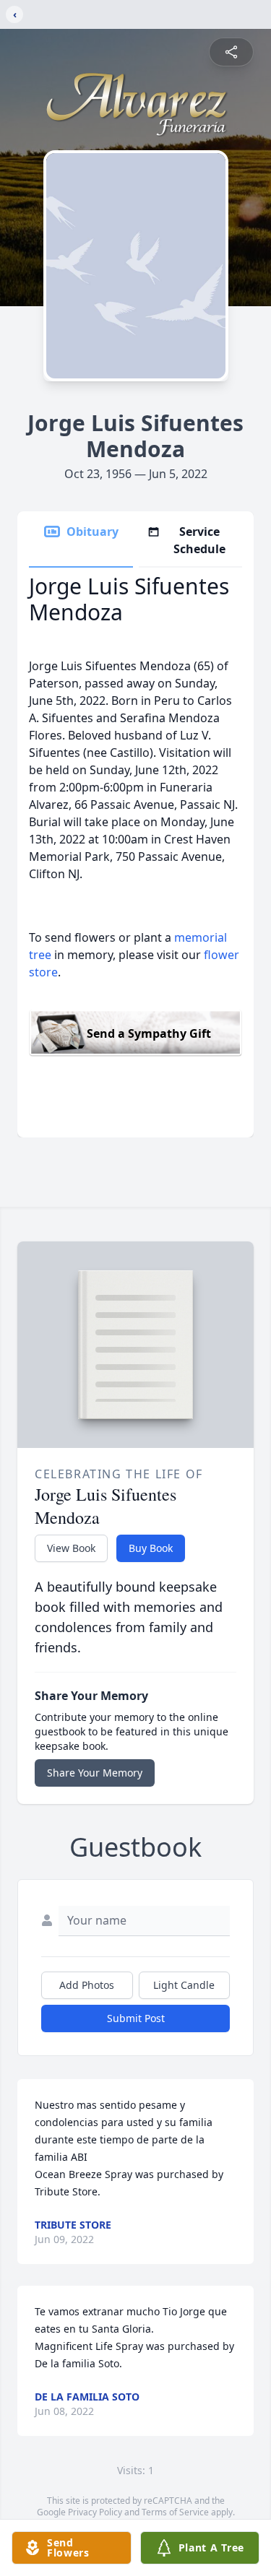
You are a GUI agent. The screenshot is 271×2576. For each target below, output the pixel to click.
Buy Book (151, 1548)
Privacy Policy (95, 2512)
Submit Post (136, 2018)
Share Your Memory (95, 1773)
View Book (71, 1548)
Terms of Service (175, 2512)
